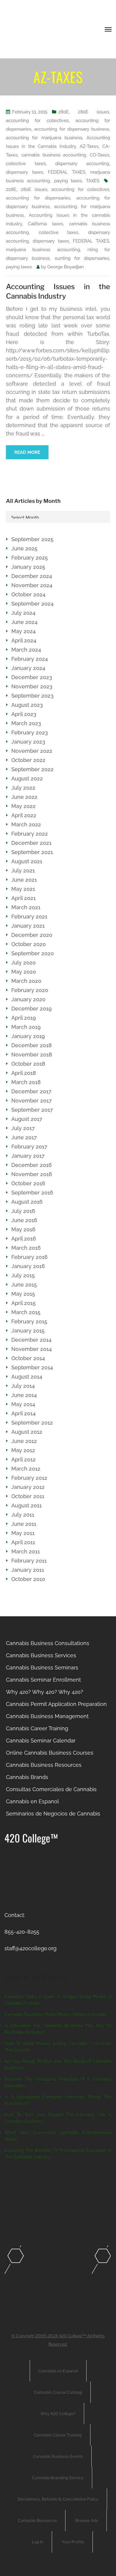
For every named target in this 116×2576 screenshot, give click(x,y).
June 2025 (24, 548)
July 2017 (23, 1128)
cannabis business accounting (54, 155)
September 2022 (32, 769)
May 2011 (23, 1533)
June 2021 (24, 880)
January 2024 (28, 668)
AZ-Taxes (89, 146)
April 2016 (24, 1239)
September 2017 (32, 1110)
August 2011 (26, 1505)
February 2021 (29, 917)
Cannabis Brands (27, 1777)
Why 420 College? (58, 2413)
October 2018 (28, 1064)
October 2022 (28, 760)
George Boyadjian (66, 267)
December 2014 (31, 1340)
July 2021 (23, 870)
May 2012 (23, 1450)
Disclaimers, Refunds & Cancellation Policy (58, 2499)
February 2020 (30, 990)
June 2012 (24, 1441)
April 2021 (23, 898)
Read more (27, 452)
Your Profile (73, 2542)
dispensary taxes (25, 172)
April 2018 (24, 1073)
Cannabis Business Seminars (42, 1668)
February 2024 (30, 659)
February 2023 (30, 732)
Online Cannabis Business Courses (50, 1753)
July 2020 (23, 963)
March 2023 (26, 723)
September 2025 (32, 539)
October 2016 (28, 1183)
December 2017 (31, 1091)
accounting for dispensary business (72, 129)
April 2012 (23, 1459)
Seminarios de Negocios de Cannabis (53, 1814)
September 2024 (32, 604)
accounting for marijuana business (44, 138)
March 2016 (26, 1248)
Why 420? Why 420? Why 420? (45, 1692)
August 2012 (27, 1432)
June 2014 (24, 1395)
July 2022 (23, 788)
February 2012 (29, 1478)
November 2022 (32, 751)
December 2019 (32, 1009)
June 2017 (24, 1137)
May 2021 (23, 889)
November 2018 (32, 1055)
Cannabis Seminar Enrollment (43, 1680)
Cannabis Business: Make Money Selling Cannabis (55, 2014)
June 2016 (24, 1220)
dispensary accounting (82, 164)
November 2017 (32, 1101)
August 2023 (27, 705)
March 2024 (26, 650)
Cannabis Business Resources (44, 1765)
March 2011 (26, 1551)
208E (11, 189)
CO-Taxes (99, 155)
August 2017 (27, 1119)
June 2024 (24, 622)
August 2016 (27, 1202)
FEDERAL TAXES (67, 172)
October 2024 (28, 594)
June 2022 (24, 797)
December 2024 (32, 576)
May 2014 (23, 1404)
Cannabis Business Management (47, 1716)
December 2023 (32, 677)
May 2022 (23, 806)
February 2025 (30, 558)
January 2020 (28, 999)
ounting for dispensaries (82, 258)
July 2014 (23, 1386)
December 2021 (31, 843)
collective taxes (26, 164)
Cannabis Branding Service (58, 2478)
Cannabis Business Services (41, 1655)
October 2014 (28, 1358)
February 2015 (29, 1321)
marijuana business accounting (43, 250)
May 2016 (23, 1229)
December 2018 (32, 1045)
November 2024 (32, 585)
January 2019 (28, 1036)
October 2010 (28, 1579)
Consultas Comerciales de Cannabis (51, 1789)
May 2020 (24, 972)
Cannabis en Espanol (32, 1801)
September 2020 (33, 953)
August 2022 (27, 778)
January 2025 (28, 567)
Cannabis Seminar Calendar (41, 1741)
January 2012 (28, 1487)
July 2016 (23, 1211)
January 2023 (28, 742)
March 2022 (26, 824)
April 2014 (23, 1413)
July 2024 (23, 613)
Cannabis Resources (37, 2520)
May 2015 (23, 1294)
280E (64, 112)
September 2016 (32, 1193)
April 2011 (23, 1542)
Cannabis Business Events (58, 2456)
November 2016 (32, 1174)
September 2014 (32, 1367)
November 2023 (32, 686)
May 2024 (23, 631)
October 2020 (29, 944)
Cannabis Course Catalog (58, 2392)
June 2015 (24, 1285)
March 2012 (26, 1469)
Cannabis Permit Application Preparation (56, 1704)
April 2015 (23, 1303)
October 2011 (28, 1496)
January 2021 (28, 926)
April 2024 (24, 640)
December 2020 (32, 935)
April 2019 (24, 1018)
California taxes (46, 224)
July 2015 (23, 1275)
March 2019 (26, 1027)
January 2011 (28, 1570)
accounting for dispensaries (38, 198)
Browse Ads (87, 2520)
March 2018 (26, 1082)
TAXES (93, 181)
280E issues (94, 112)
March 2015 (26, 1312)
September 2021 (32, 852)
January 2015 (28, 1331)
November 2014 (32, 1349)
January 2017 (28, 1156)
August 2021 (27, 861)
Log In (38, 2542)
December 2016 (32, 1165)
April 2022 (24, 815)
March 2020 (26, 981)
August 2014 (27, 1377)
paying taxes (68, 181)
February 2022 (30, 834)
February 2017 (29, 1147)
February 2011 (29, 1561)
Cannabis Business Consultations (48, 1643)
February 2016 (29, 1257)
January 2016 (28, 1266)
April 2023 (24, 714)
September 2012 (32, 1423)
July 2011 (23, 1515)
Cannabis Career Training (37, 1728)
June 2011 (24, 1524)
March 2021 (26, 907)
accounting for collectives (37, 121)
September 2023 (32, 696)
